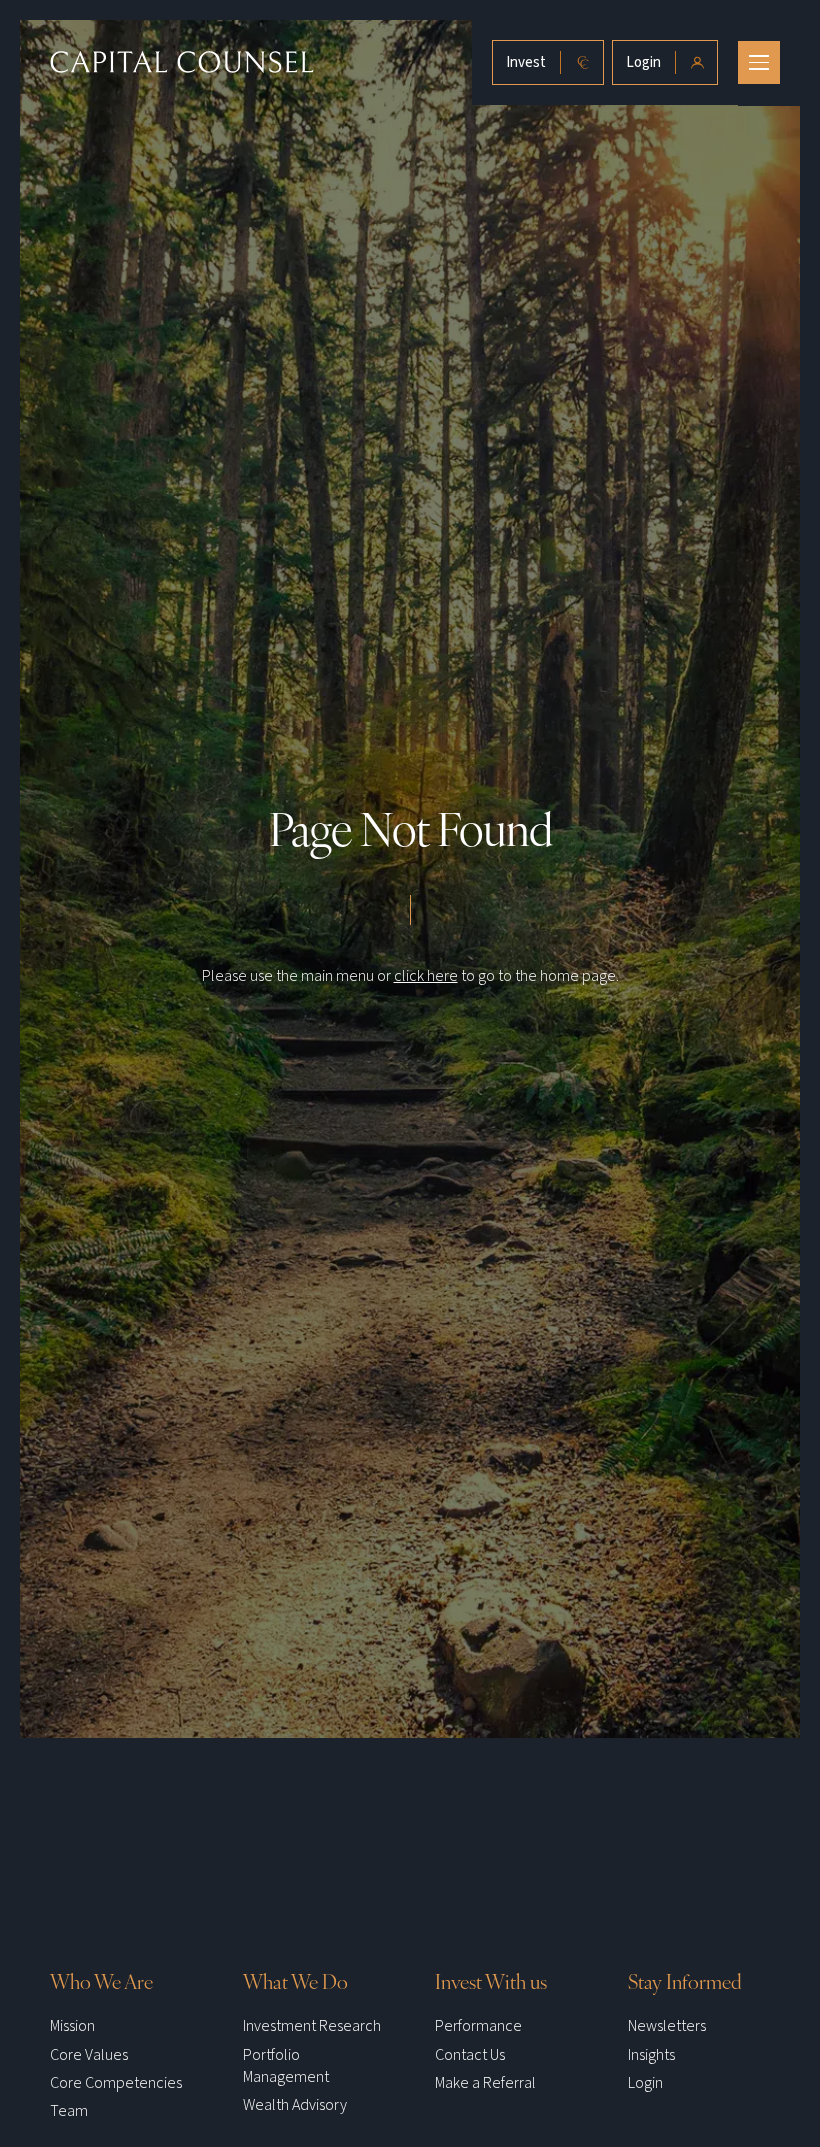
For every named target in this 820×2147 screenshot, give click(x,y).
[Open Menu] (759, 62)
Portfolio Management (286, 2066)
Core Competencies (116, 2083)
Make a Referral (485, 2083)
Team (69, 2111)
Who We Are (101, 1981)
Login (645, 2083)
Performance (478, 2026)
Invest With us (491, 1981)
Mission (72, 2026)
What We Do (295, 1981)
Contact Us (470, 2055)
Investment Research (312, 2026)
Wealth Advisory (295, 2105)
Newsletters (667, 2026)
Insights (651, 2055)
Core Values (89, 2055)
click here (426, 976)
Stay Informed (685, 1981)
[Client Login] (665, 62)
